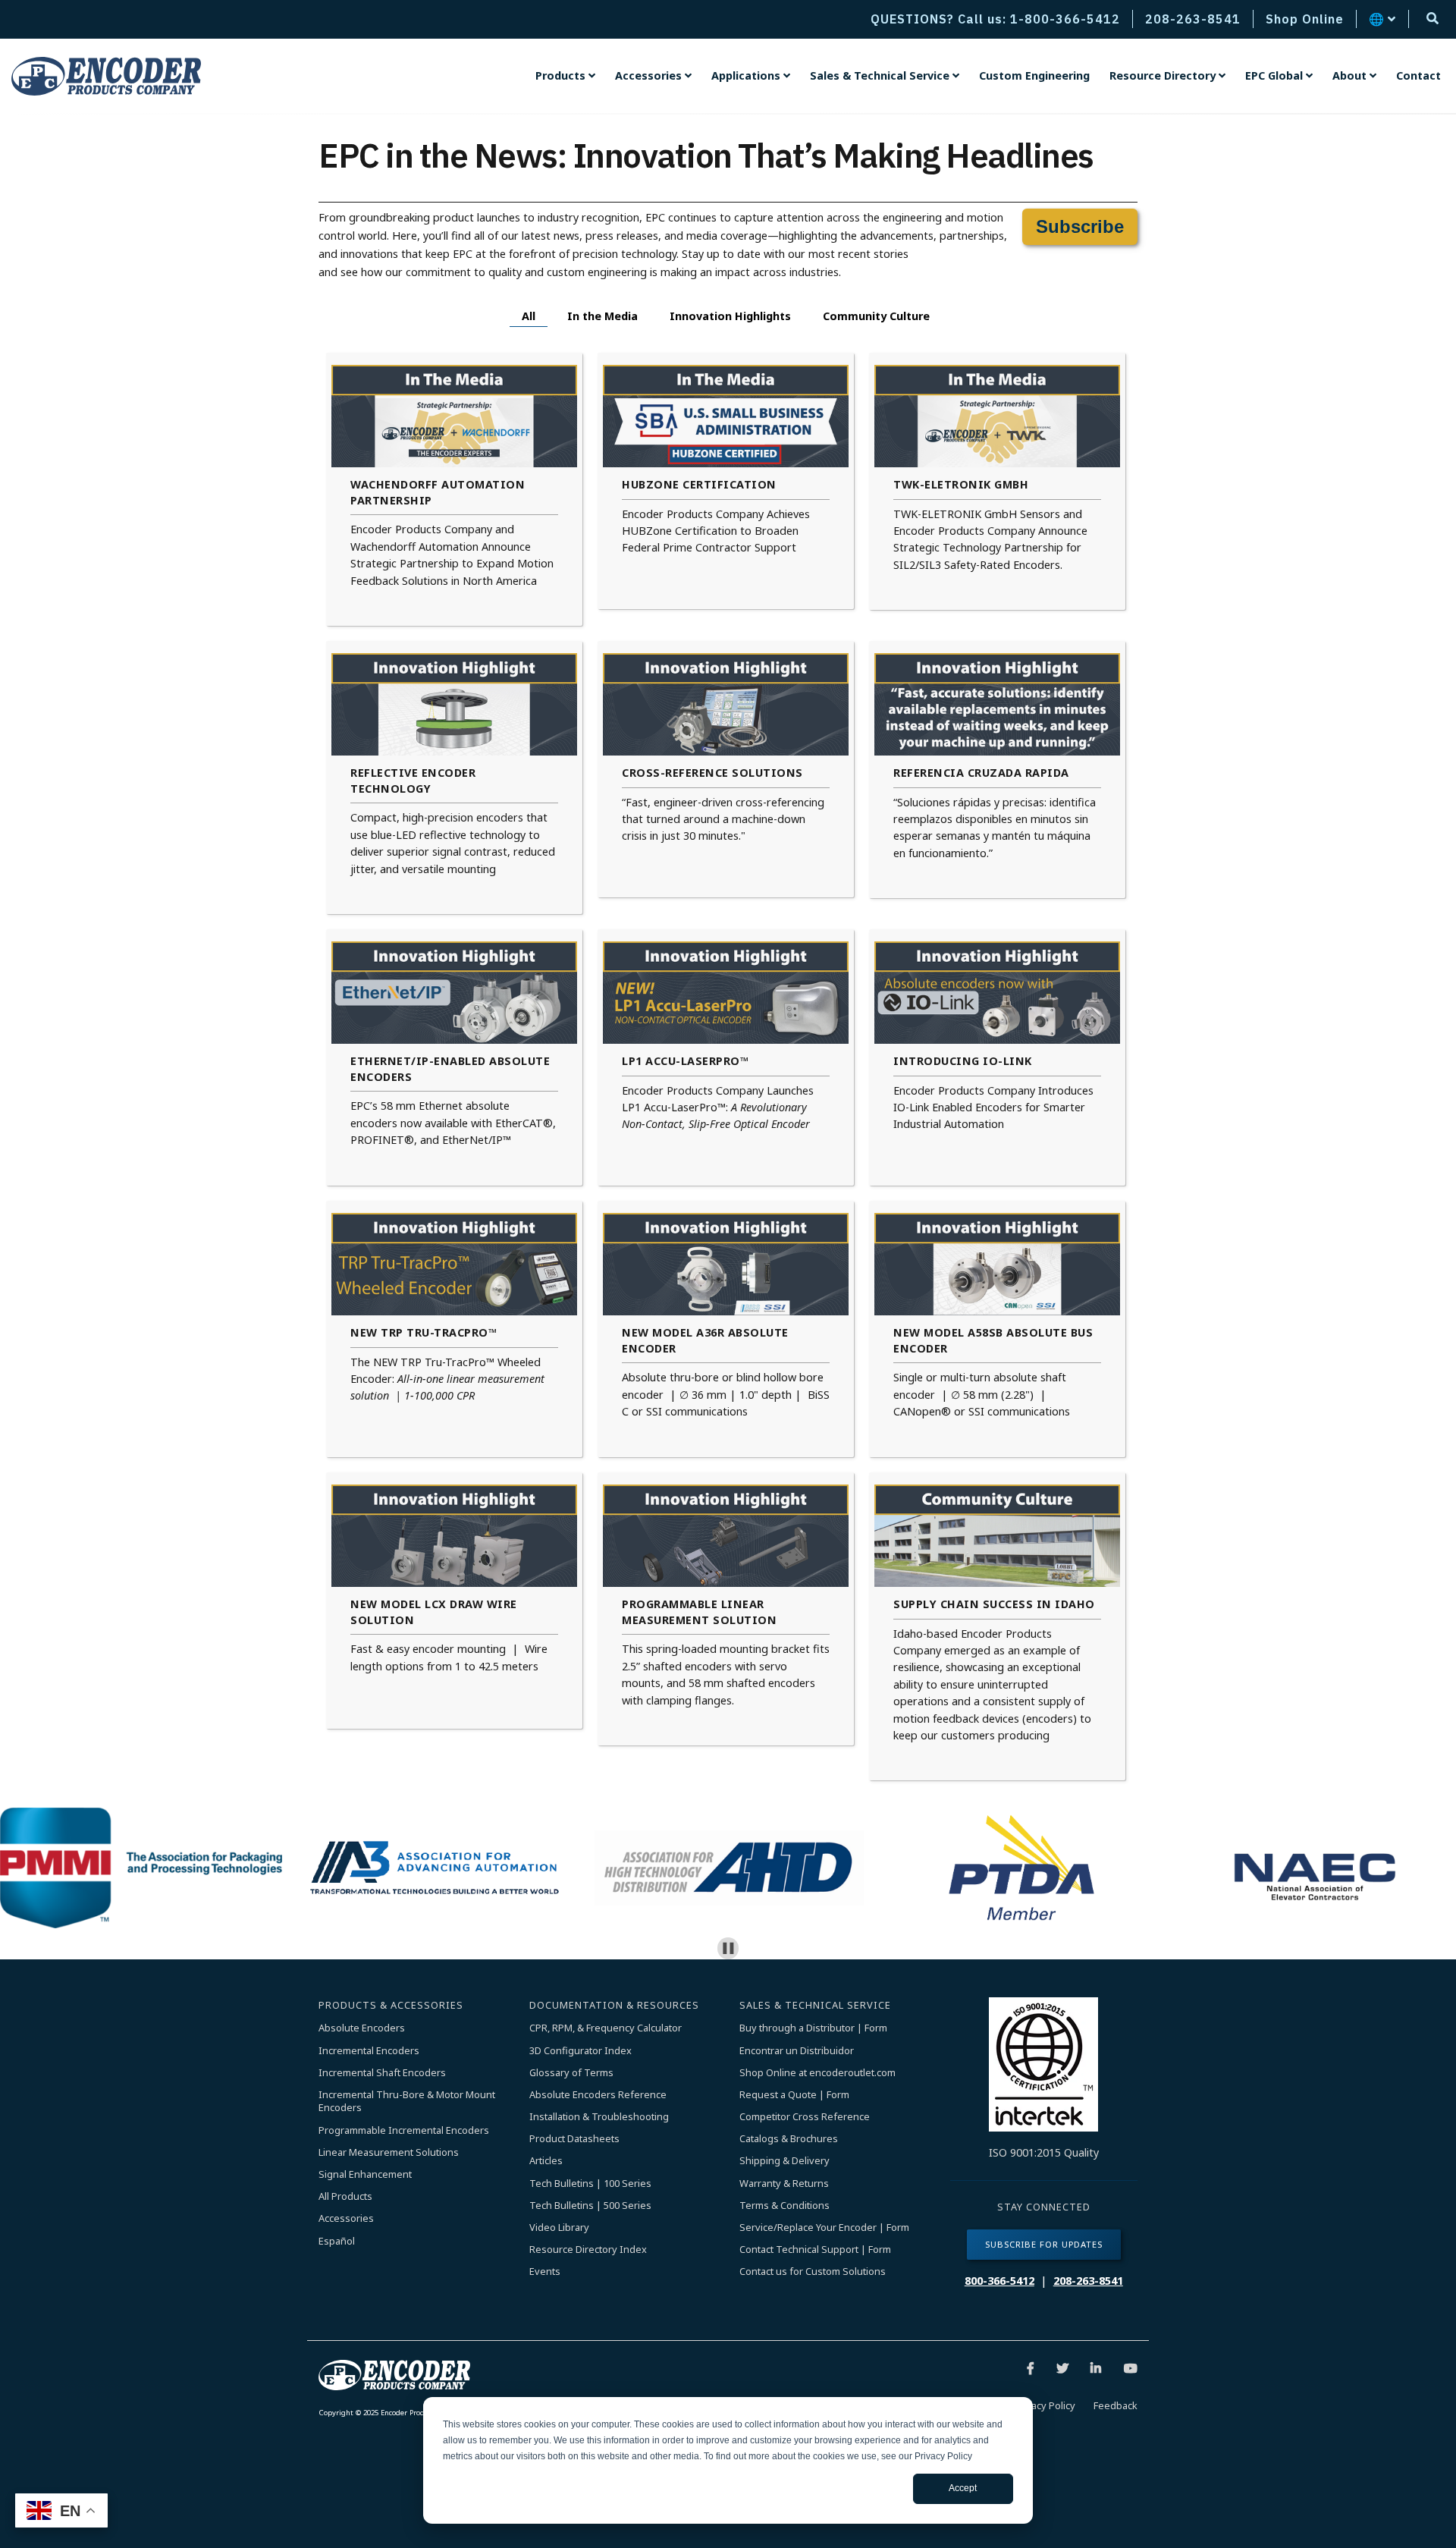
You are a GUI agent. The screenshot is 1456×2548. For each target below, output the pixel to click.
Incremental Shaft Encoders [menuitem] (382, 2073)
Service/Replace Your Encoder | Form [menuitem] (824, 2228)
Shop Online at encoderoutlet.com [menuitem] (817, 2073)
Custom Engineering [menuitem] (1034, 75)
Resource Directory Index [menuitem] (588, 2250)
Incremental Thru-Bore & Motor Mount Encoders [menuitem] (408, 2102)
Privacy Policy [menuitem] (1045, 2405)
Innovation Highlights (730, 316)
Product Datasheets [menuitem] (574, 2139)
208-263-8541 (1088, 2281)
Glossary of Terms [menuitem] (571, 2073)
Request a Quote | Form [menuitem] (794, 2095)
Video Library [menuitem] (559, 2228)
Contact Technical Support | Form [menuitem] (815, 2250)
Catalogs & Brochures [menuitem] (789, 2139)
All (529, 316)
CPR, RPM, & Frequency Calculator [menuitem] (606, 2028)
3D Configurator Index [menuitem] (581, 2051)
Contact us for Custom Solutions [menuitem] (813, 2272)
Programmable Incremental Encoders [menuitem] (404, 2130)
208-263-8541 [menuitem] (1193, 19)
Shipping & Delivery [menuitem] (784, 2161)
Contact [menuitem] (1418, 75)
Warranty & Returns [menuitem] (784, 2184)
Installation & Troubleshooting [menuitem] (599, 2117)
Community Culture (876, 316)
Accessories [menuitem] (346, 2218)
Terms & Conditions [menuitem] (784, 2206)
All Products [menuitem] (345, 2196)
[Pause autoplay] (728, 1948)
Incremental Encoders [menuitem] (369, 2051)
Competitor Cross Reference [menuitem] (805, 2117)
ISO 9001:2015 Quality (1044, 2152)
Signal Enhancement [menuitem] (365, 2174)
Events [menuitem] (545, 2272)
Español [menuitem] (337, 2241)
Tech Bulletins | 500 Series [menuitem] (590, 2206)
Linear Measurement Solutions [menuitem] (389, 2152)
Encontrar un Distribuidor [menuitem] (797, 2051)
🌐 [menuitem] (1377, 19)
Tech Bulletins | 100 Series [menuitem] (590, 2184)
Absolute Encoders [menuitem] (362, 2028)
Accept (963, 2488)
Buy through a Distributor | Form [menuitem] (813, 2028)
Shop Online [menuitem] (1305, 19)
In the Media (602, 316)
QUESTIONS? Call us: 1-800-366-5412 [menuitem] (995, 19)
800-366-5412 (999, 2281)
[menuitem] (565, 76)
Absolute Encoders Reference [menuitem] (598, 2095)
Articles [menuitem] (546, 2161)
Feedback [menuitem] (1116, 2405)
